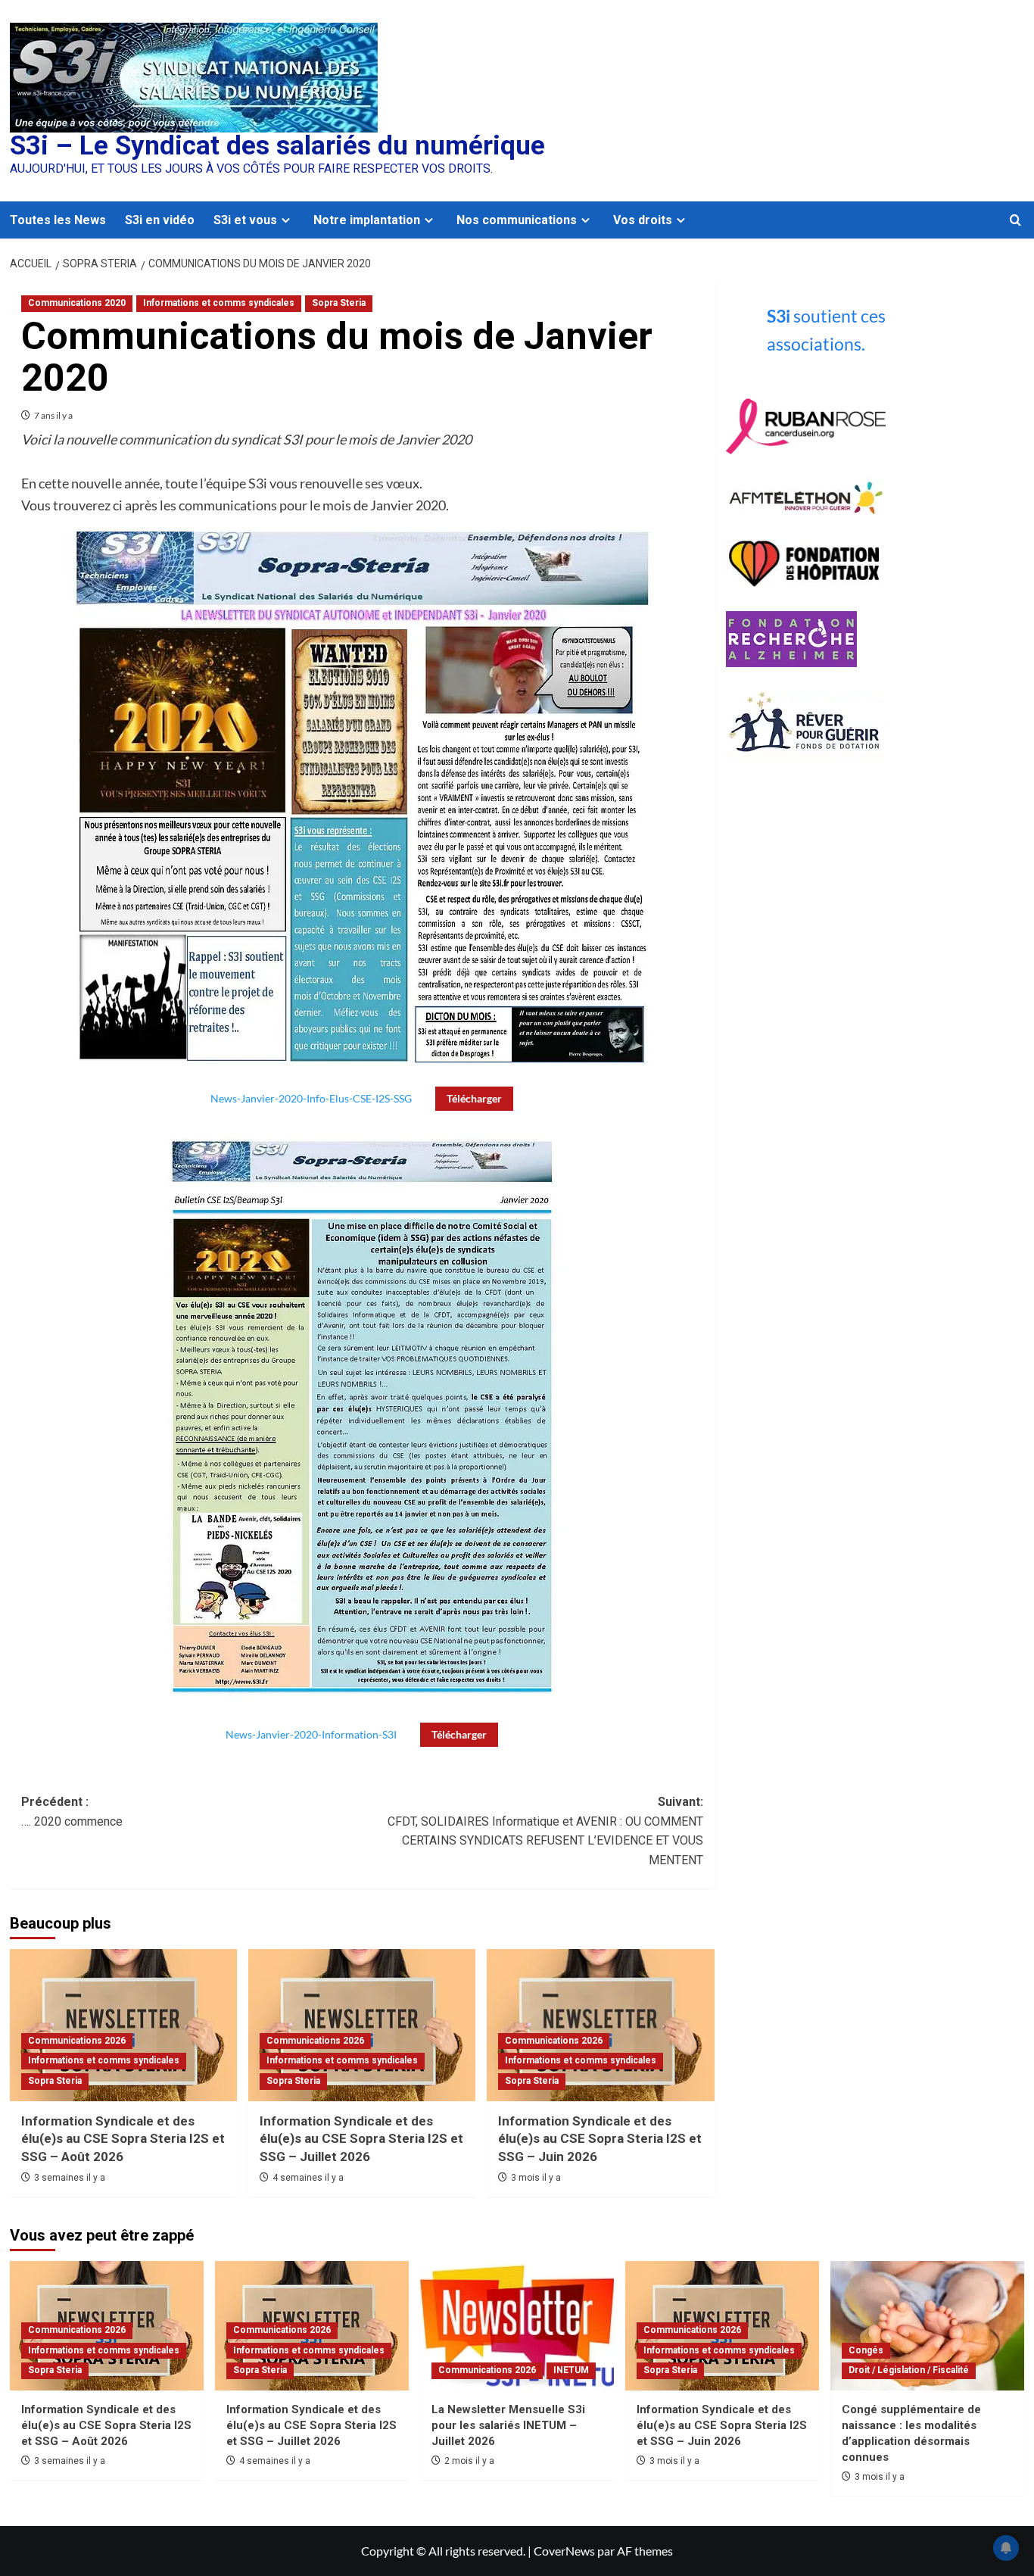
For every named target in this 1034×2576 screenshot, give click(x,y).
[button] (1015, 220)
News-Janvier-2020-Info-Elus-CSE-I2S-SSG (311, 1098)
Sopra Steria (339, 303)
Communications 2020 (77, 303)
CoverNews (564, 2551)
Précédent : (72, 1812)
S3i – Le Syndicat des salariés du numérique (277, 146)
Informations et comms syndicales (219, 303)
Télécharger (474, 1098)
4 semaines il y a (308, 2178)
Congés (866, 2350)
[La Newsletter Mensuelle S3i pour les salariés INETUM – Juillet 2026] (517, 2326)
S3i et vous (245, 220)
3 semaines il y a (70, 2178)
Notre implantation (367, 220)
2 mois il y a (469, 2461)
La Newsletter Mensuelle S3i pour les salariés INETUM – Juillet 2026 (508, 2425)
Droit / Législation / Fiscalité (909, 2370)
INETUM (571, 2370)
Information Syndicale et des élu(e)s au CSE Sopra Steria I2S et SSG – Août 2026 (123, 2139)
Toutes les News (58, 220)
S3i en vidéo (160, 220)
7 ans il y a (53, 415)
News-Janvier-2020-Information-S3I (311, 1734)
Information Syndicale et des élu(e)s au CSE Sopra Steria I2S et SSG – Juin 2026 (600, 2139)
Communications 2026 (77, 2041)
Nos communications (517, 220)
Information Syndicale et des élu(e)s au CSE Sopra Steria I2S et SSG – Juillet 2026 (361, 2139)
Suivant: (545, 1831)
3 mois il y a (536, 2178)
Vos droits (643, 220)
